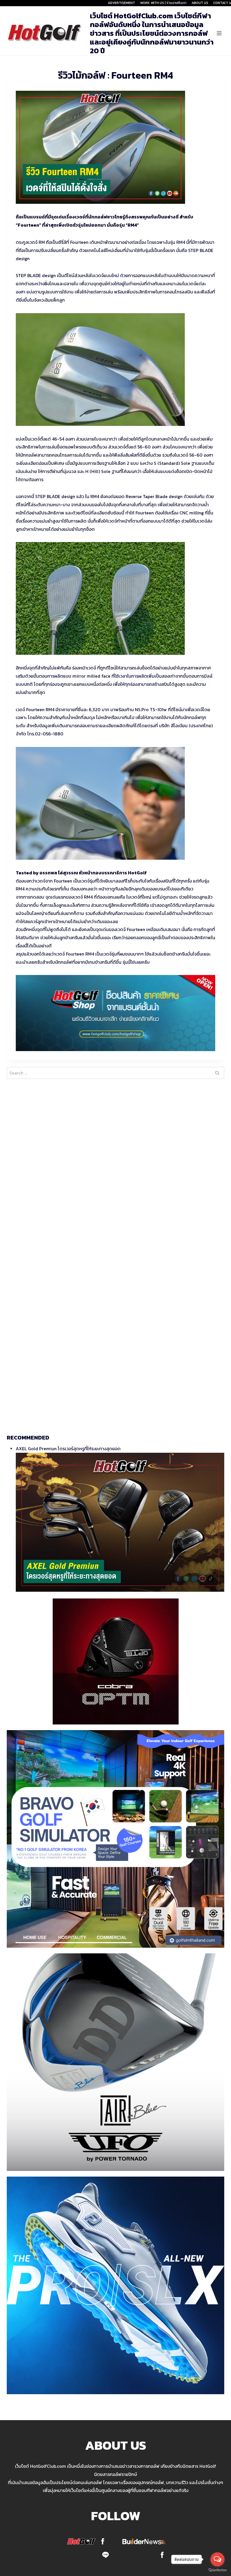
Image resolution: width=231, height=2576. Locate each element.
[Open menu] (219, 33)
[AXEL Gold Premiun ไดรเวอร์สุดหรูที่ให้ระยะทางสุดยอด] (120, 1522)
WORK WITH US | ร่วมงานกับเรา (163, 3)
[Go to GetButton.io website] (217, 2570)
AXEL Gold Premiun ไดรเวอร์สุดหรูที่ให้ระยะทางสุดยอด (68, 1449)
